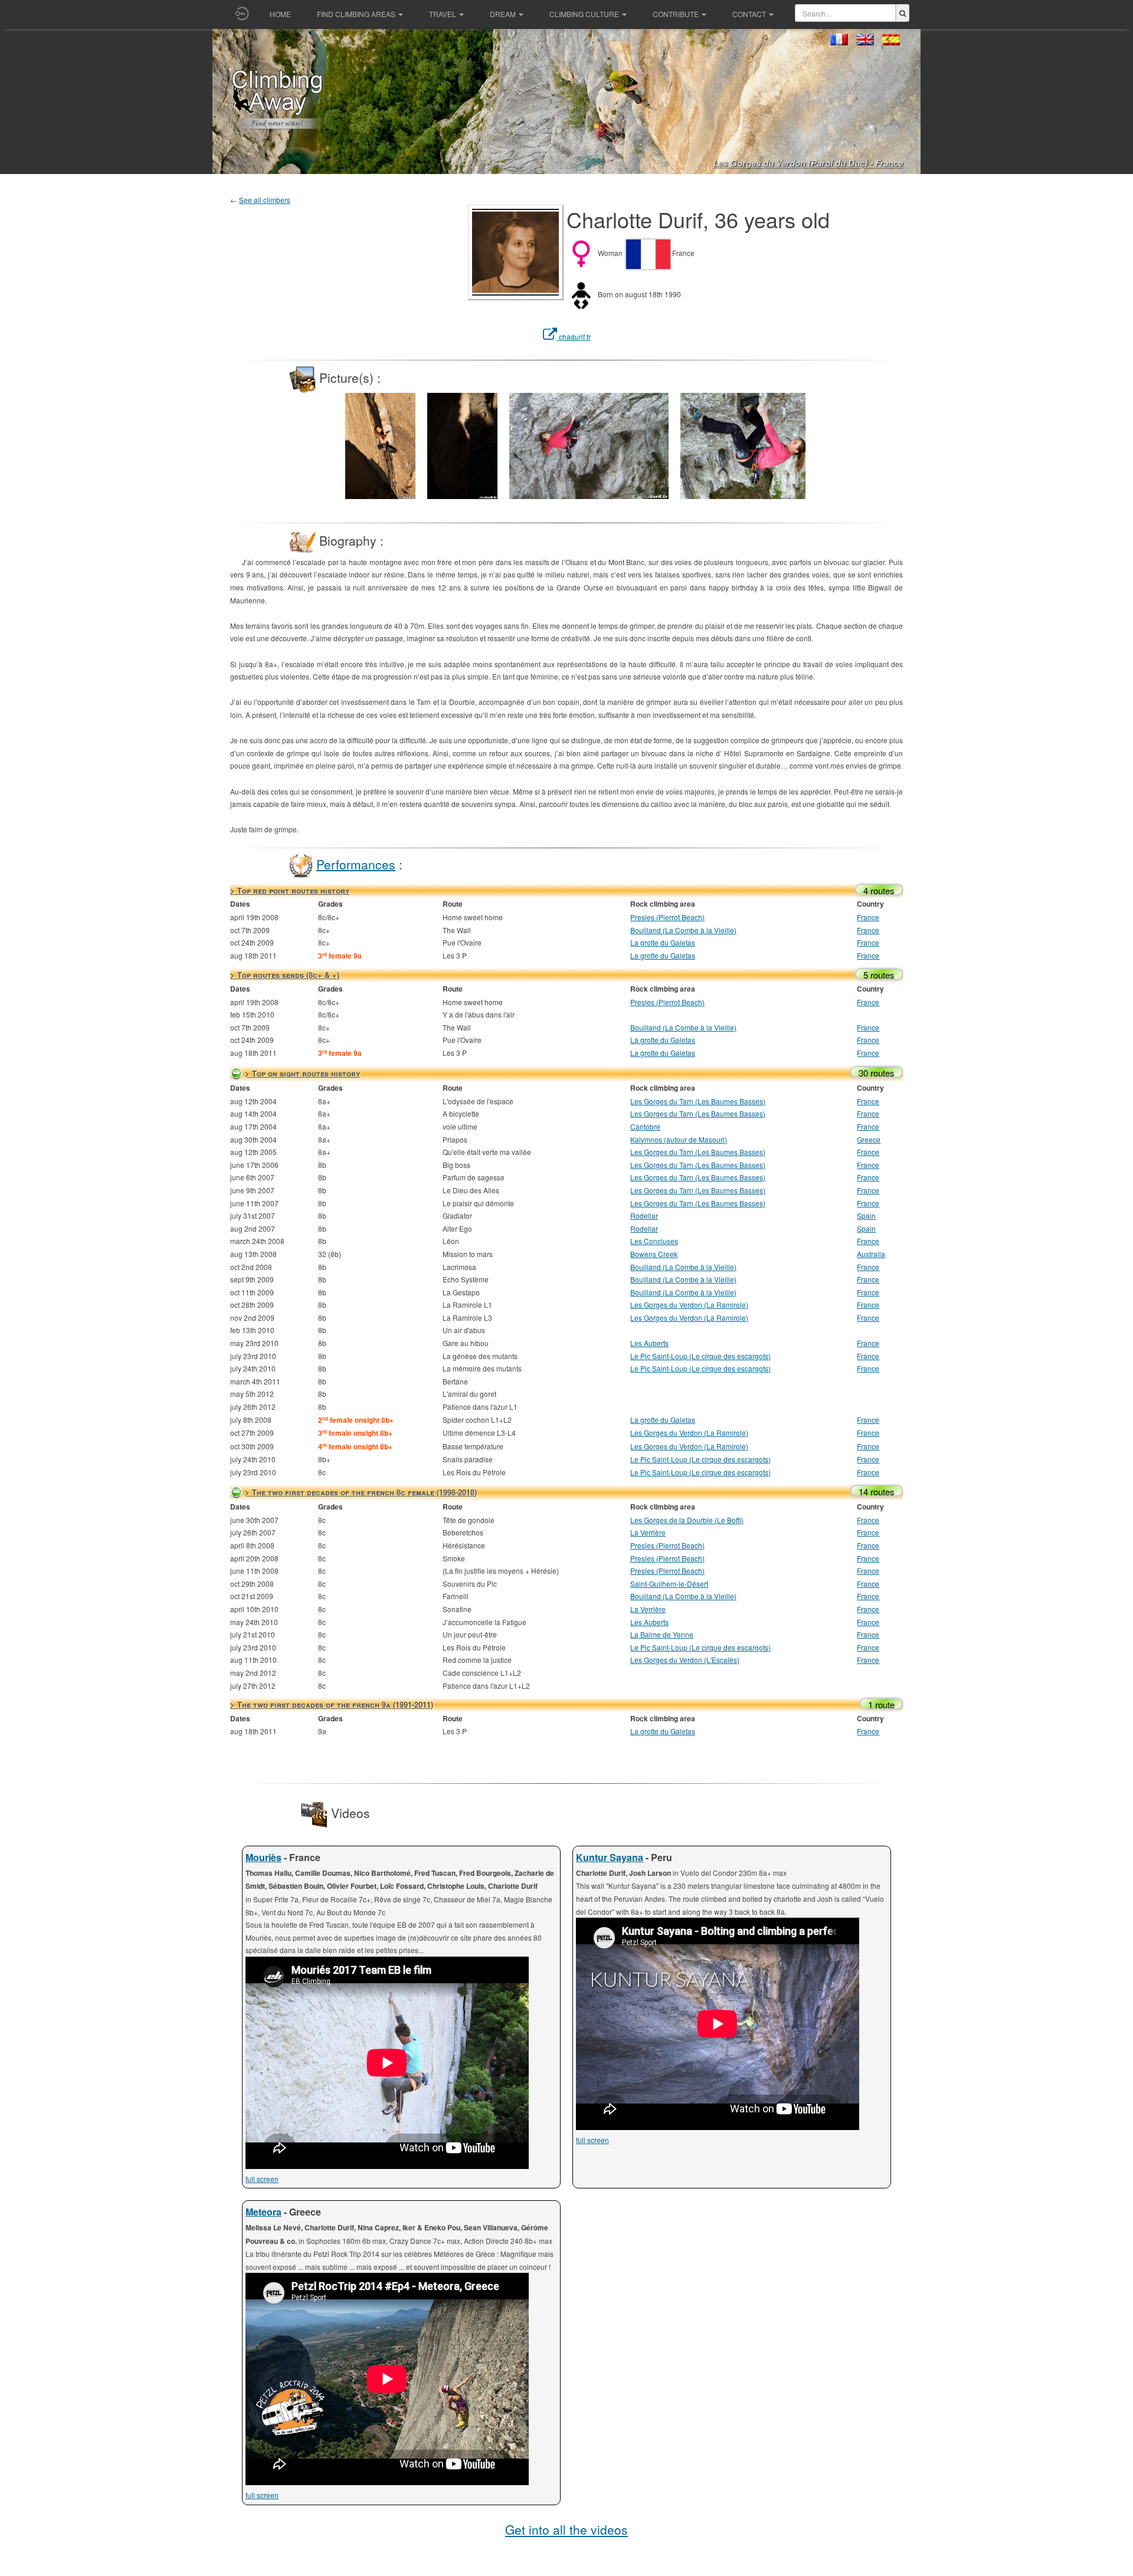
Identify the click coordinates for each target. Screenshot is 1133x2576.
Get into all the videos (566, 2529)
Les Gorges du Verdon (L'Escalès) (685, 1660)
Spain (866, 1215)
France (868, 917)
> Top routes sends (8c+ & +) (285, 975)
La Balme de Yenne (662, 1634)
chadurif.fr (574, 337)
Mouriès (263, 1857)
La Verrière (648, 1532)
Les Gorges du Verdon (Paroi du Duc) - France (808, 163)
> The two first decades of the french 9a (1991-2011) (332, 1704)
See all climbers (265, 200)
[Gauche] (328, 416)
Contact (749, 14)
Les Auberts (649, 1343)
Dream (503, 14)
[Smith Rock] (380, 444)
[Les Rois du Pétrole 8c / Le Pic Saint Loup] (760, 444)
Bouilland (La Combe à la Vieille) (683, 930)
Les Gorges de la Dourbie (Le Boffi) (687, 1520)
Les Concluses (654, 1241)
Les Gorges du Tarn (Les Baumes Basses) (698, 1101)
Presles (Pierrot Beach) (667, 917)
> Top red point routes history (290, 890)
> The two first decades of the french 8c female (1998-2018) (361, 1492)
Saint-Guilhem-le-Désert (669, 1584)
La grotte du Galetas (663, 942)
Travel (443, 14)
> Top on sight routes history (302, 1073)
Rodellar (644, 1215)
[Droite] (823, 416)
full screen (262, 2179)
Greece (869, 1139)
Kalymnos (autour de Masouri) (679, 1139)
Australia (871, 1254)
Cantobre (645, 1126)
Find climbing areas (356, 14)
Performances (356, 864)
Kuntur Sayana (610, 1857)
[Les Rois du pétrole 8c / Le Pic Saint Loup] (589, 444)
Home (280, 14)
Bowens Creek (654, 1254)
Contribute (676, 14)
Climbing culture (584, 14)
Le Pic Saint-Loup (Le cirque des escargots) (700, 1356)
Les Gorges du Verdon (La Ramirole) (689, 1305)
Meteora (263, 2212)
